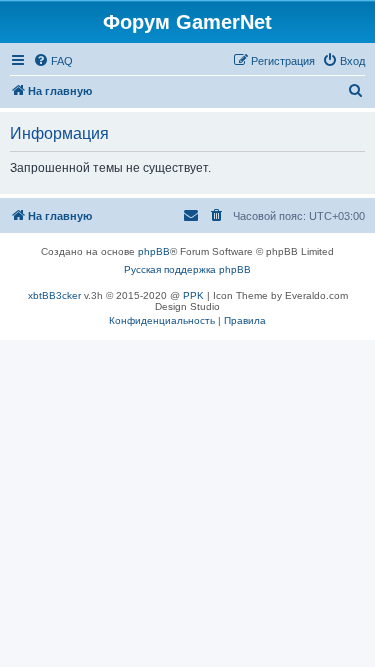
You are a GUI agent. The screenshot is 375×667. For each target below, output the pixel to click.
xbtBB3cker (54, 295)
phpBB (154, 251)
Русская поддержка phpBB (187, 269)
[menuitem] (53, 61)
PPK (193, 295)
